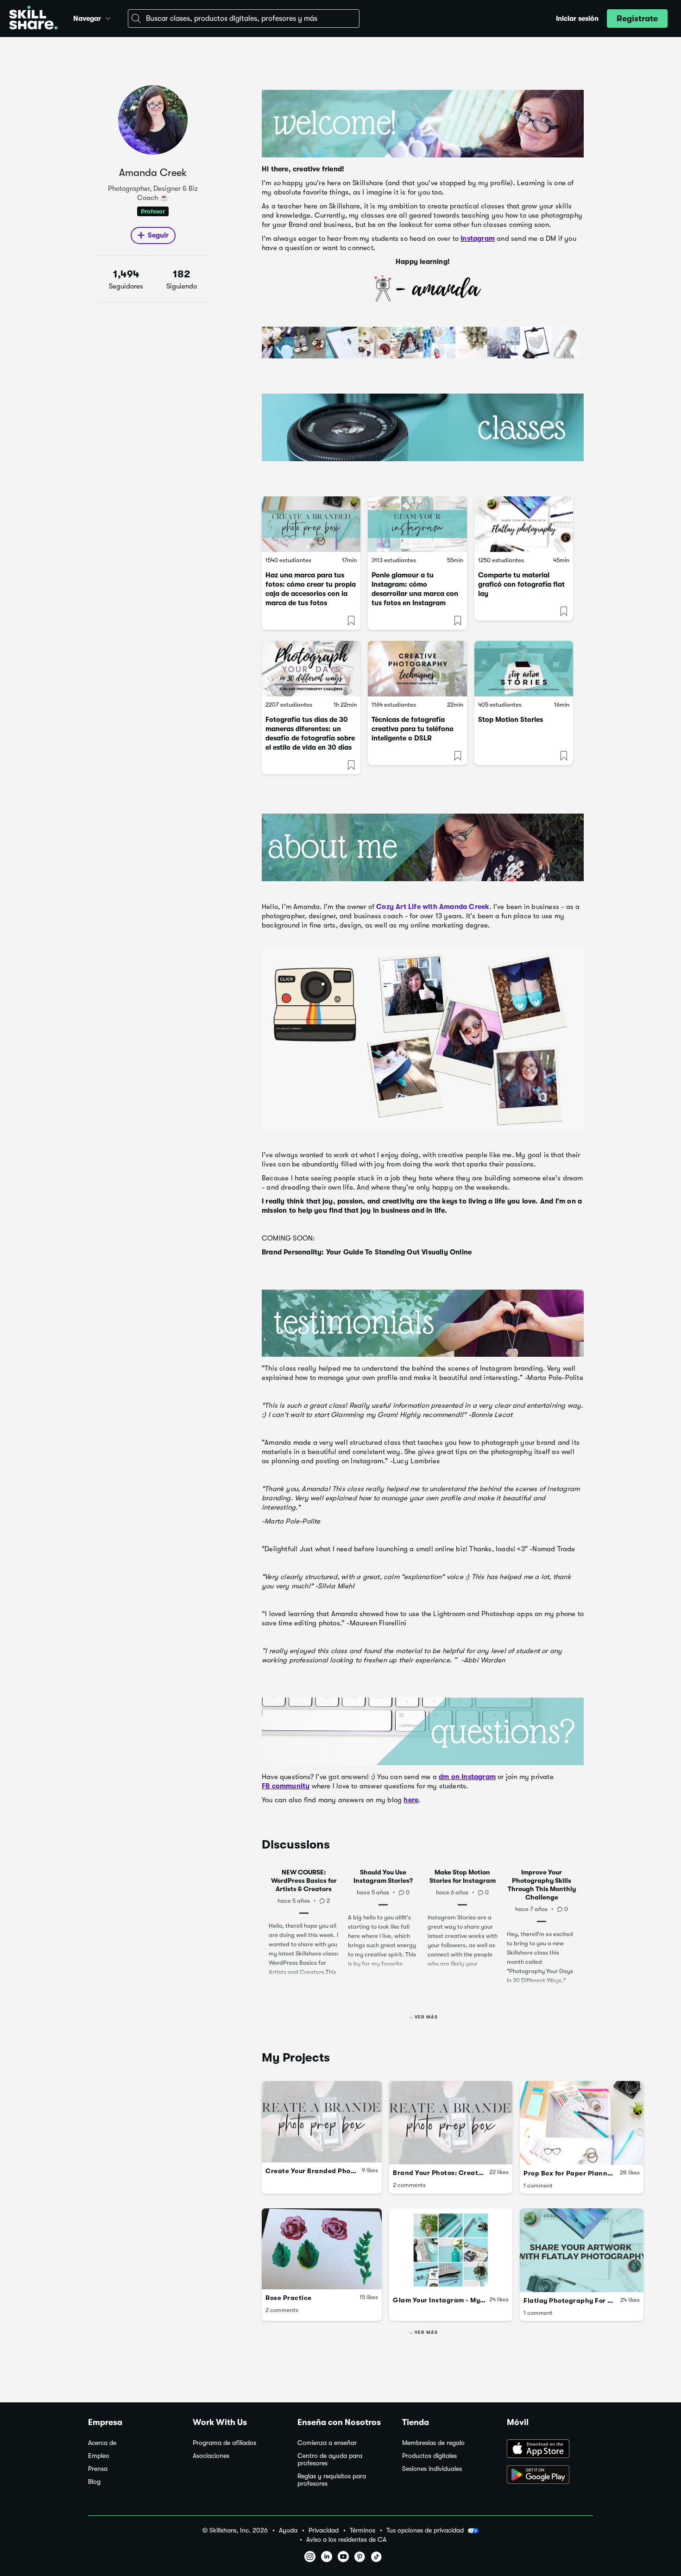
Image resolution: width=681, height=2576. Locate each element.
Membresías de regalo (433, 2443)
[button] (108, 17)
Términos (363, 2530)
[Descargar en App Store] (550, 2450)
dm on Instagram (467, 1777)
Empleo (99, 2456)
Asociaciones (211, 2456)
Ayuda (288, 2530)
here (411, 1800)
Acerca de (102, 2443)
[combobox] (244, 19)
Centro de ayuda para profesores (330, 2460)
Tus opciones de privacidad (425, 2530)
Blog (94, 2482)
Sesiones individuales (432, 2469)
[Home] (33, 19)
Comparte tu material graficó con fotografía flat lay (521, 584)
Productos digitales (429, 2456)
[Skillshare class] (311, 524)
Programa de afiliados (224, 2443)
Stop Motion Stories (511, 720)
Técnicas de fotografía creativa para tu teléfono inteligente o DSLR (413, 729)
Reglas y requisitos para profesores (332, 2480)
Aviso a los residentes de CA (346, 2540)
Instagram (478, 238)
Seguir (158, 235)
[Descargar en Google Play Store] (550, 2476)
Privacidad (324, 2530)
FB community (286, 1786)
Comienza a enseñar (327, 2443)
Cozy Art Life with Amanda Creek (433, 907)
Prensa (98, 2469)
